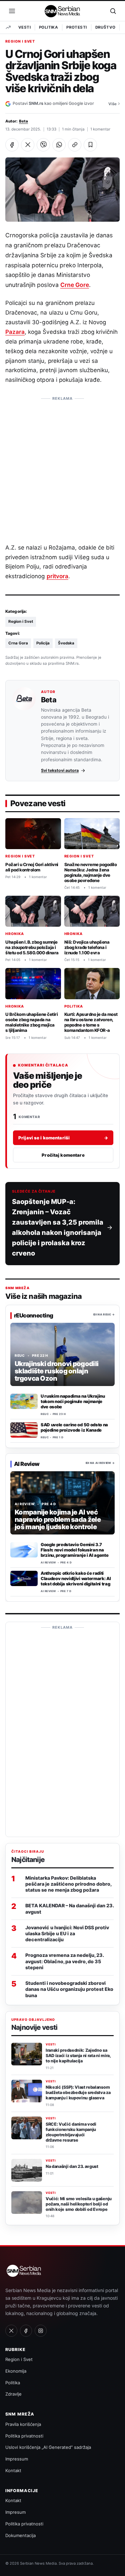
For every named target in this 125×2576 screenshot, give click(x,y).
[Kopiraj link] (75, 145)
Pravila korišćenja (23, 2424)
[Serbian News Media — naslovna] (63, 11)
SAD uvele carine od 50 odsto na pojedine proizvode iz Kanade (74, 1427)
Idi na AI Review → (100, 1463)
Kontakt (13, 2470)
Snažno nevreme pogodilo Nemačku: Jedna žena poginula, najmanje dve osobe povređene (91, 872)
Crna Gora (18, 643)
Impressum (17, 2459)
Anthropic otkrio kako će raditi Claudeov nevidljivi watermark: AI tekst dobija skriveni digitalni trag (76, 1578)
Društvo (105, 27)
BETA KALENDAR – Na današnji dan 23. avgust (69, 1908)
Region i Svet (20, 42)
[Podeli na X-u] (28, 145)
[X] (11, 2331)
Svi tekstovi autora (60, 770)
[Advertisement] (62, 467)
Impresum (15, 2512)
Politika (48, 27)
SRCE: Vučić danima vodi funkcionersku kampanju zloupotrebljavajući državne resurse (71, 2132)
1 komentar (100, 129)
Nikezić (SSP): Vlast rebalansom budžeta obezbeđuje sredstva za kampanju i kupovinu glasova (78, 2093)
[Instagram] (41, 2331)
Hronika (15, 934)
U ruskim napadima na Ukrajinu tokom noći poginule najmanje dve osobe (73, 1401)
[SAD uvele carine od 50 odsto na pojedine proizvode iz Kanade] (24, 1430)
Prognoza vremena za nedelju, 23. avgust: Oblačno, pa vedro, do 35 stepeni (64, 1961)
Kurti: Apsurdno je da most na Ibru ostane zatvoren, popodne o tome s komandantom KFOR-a (91, 1022)
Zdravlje (13, 2394)
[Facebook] (26, 2331)
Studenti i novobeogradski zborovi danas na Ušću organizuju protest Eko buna (69, 1989)
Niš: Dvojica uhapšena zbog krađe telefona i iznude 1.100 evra (87, 947)
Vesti (24, 27)
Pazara (15, 332)
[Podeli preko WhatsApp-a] (59, 145)
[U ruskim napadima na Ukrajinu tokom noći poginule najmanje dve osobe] (24, 1401)
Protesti (76, 27)
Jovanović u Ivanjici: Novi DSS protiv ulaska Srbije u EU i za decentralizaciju (67, 1933)
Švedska (66, 643)
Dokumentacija (20, 2535)
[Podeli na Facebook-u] (12, 145)
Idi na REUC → (104, 1315)
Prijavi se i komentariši (63, 1138)
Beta (23, 121)
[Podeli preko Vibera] (43, 145)
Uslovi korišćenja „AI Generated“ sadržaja (48, 2447)
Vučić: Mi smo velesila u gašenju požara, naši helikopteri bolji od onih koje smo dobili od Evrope (79, 2204)
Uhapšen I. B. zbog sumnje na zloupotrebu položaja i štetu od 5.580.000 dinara (32, 947)
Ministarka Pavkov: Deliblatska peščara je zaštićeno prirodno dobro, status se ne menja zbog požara (68, 1884)
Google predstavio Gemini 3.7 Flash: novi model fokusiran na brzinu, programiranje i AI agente (74, 1550)
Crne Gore (75, 285)
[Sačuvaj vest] (90, 145)
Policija (43, 643)
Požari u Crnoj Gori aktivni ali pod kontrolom (32, 867)
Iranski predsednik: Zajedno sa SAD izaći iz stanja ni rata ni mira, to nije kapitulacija (78, 2056)
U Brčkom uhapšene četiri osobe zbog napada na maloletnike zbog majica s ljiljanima (31, 1022)
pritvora (57, 576)
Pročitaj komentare (63, 1155)
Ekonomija (16, 2371)
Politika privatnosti (24, 2436)
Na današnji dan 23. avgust (72, 2166)
